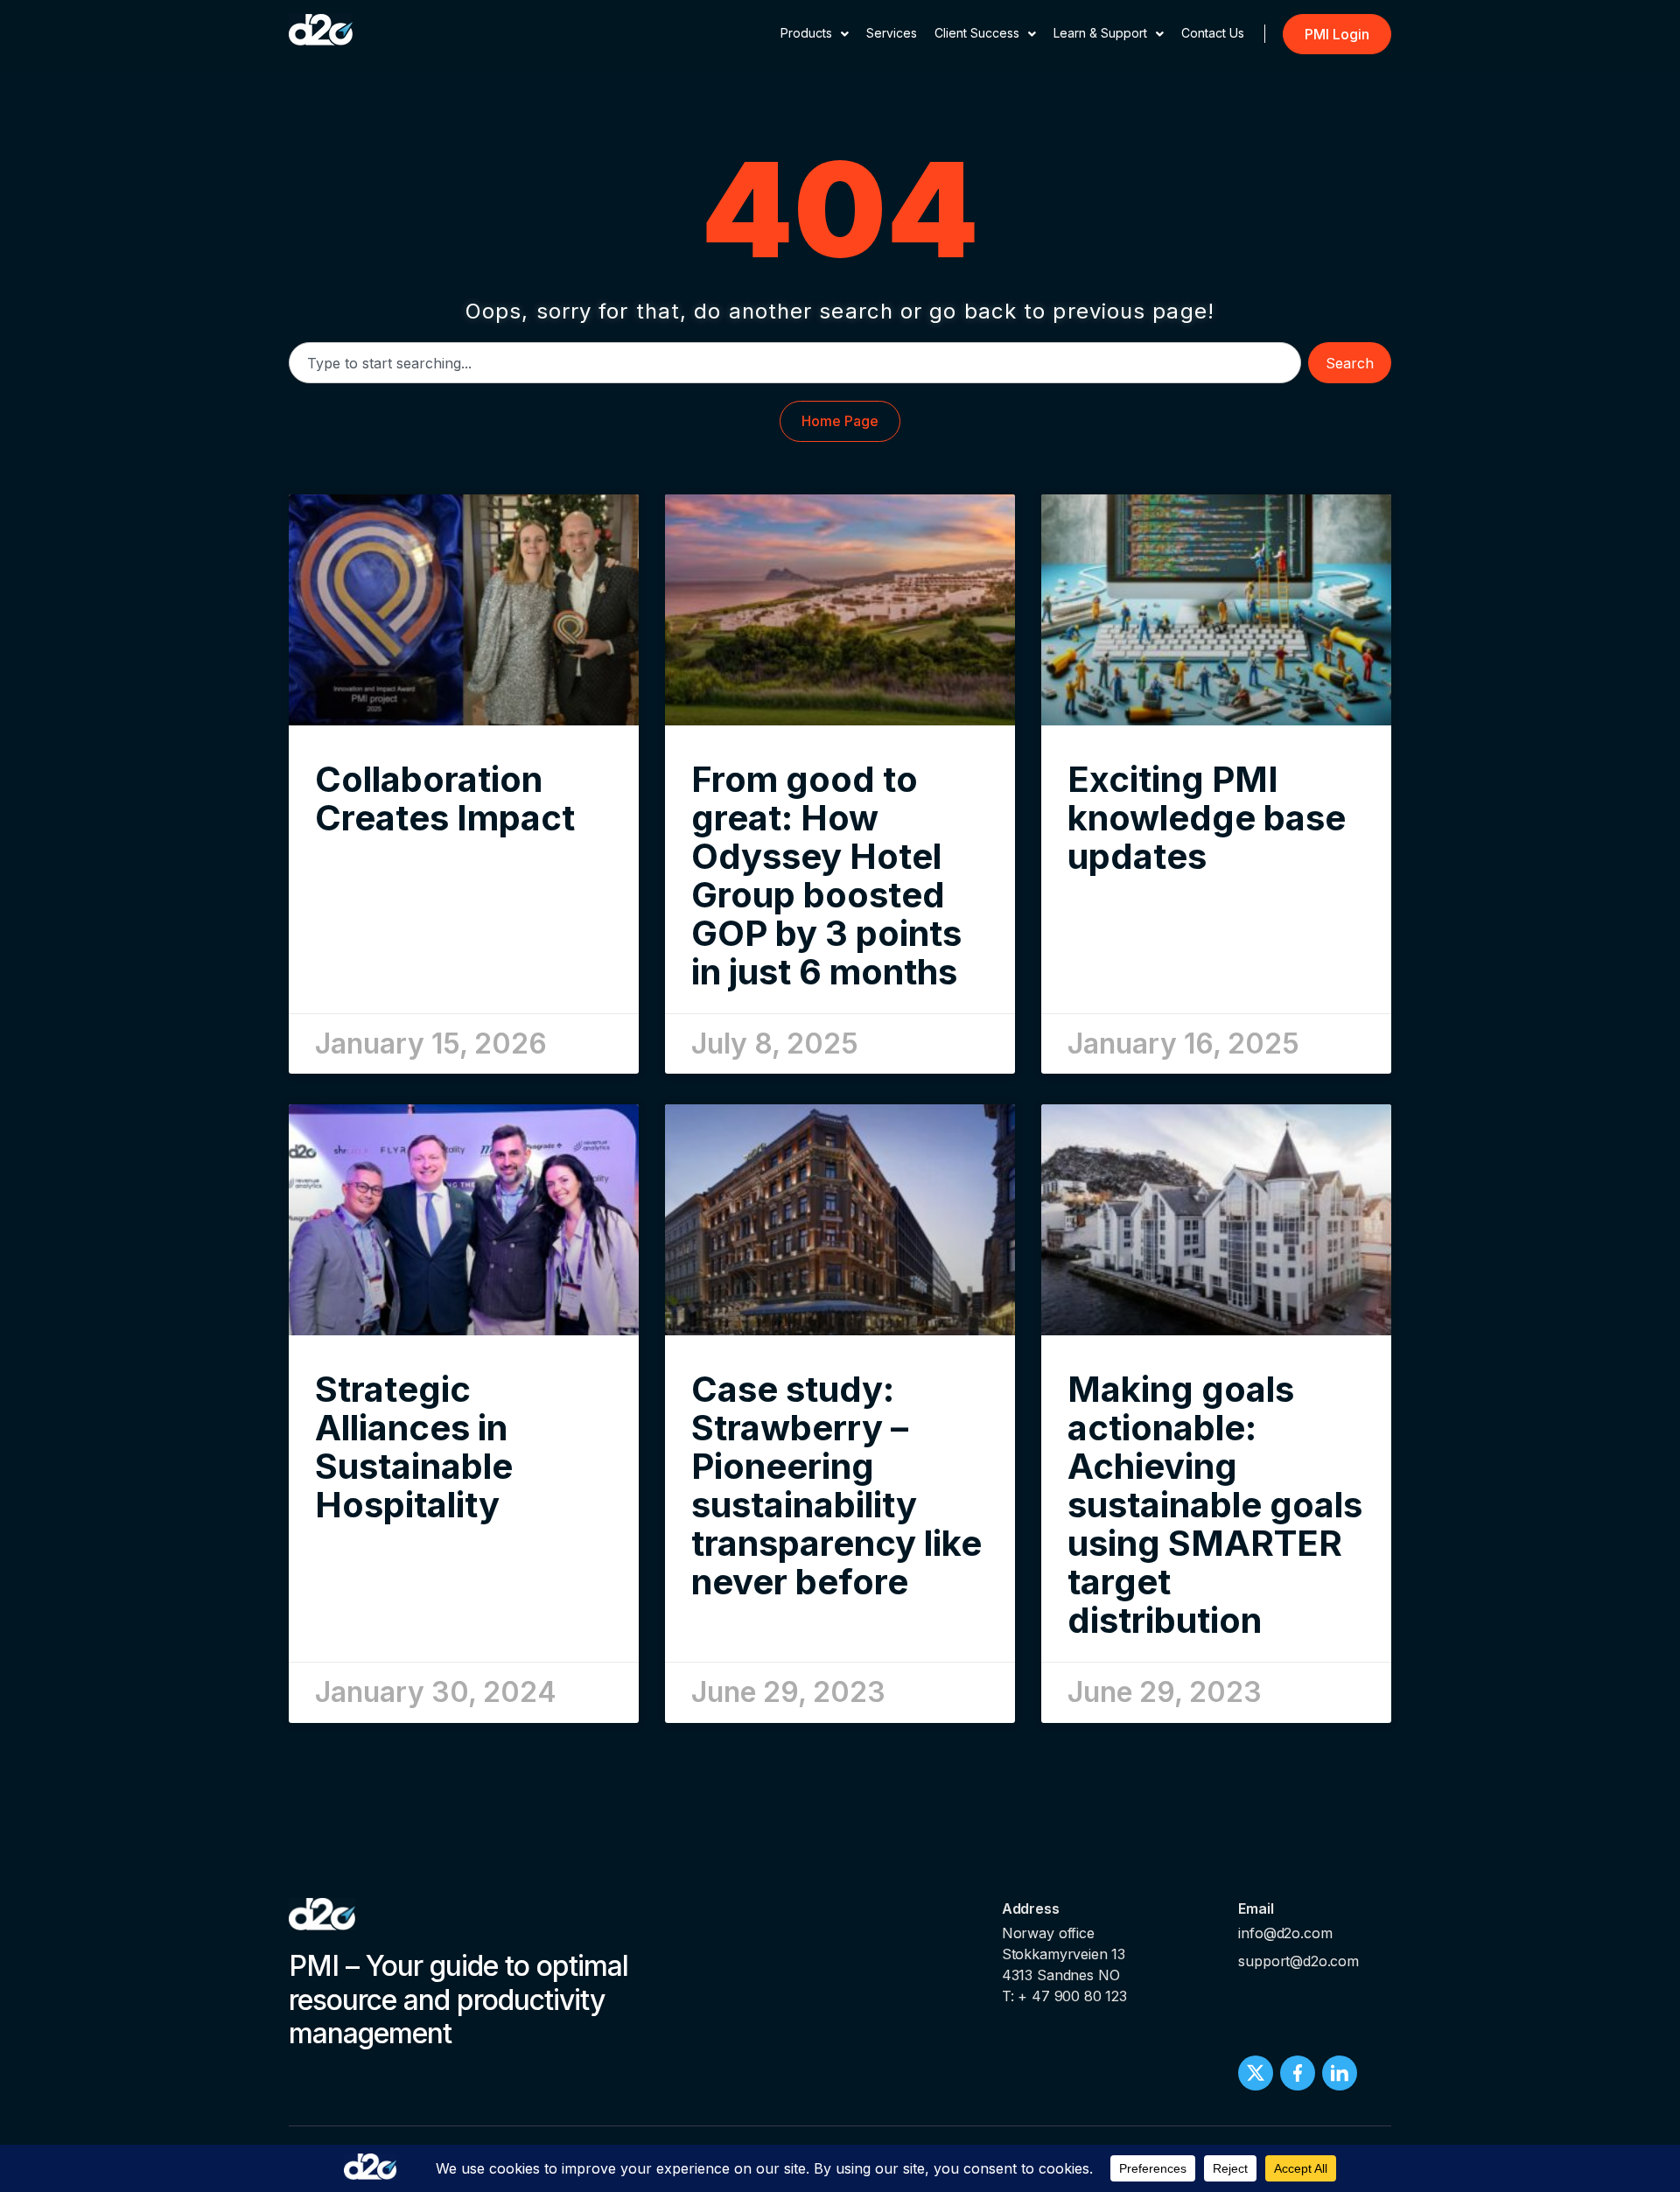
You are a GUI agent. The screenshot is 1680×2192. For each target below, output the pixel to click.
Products (806, 33)
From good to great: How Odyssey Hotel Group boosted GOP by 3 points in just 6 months (826, 875)
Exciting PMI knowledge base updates (1207, 818)
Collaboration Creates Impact (445, 798)
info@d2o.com (1285, 1933)
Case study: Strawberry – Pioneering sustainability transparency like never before (836, 1485)
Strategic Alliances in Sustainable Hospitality (414, 1447)
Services (892, 33)
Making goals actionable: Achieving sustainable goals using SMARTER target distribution (1215, 1505)
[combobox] (795, 363)
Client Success (977, 33)
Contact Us (1213, 33)
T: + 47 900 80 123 (1064, 1996)
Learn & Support (1100, 33)
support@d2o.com (1298, 1961)
